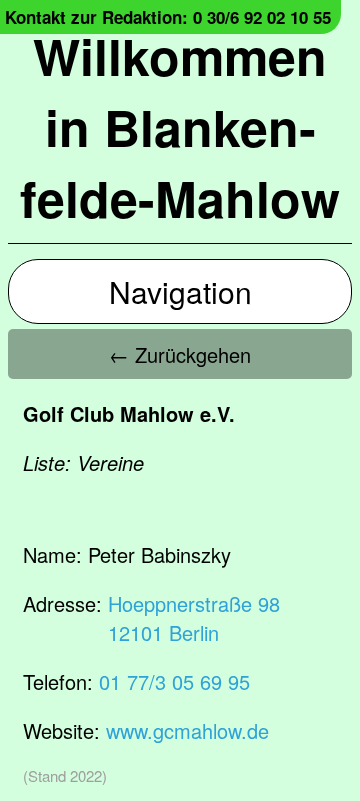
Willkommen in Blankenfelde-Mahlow (180, 126)
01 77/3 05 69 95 (174, 681)
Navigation (180, 291)
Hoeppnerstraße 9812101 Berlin (194, 618)
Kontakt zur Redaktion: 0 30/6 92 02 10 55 (168, 17)
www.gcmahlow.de (187, 730)
